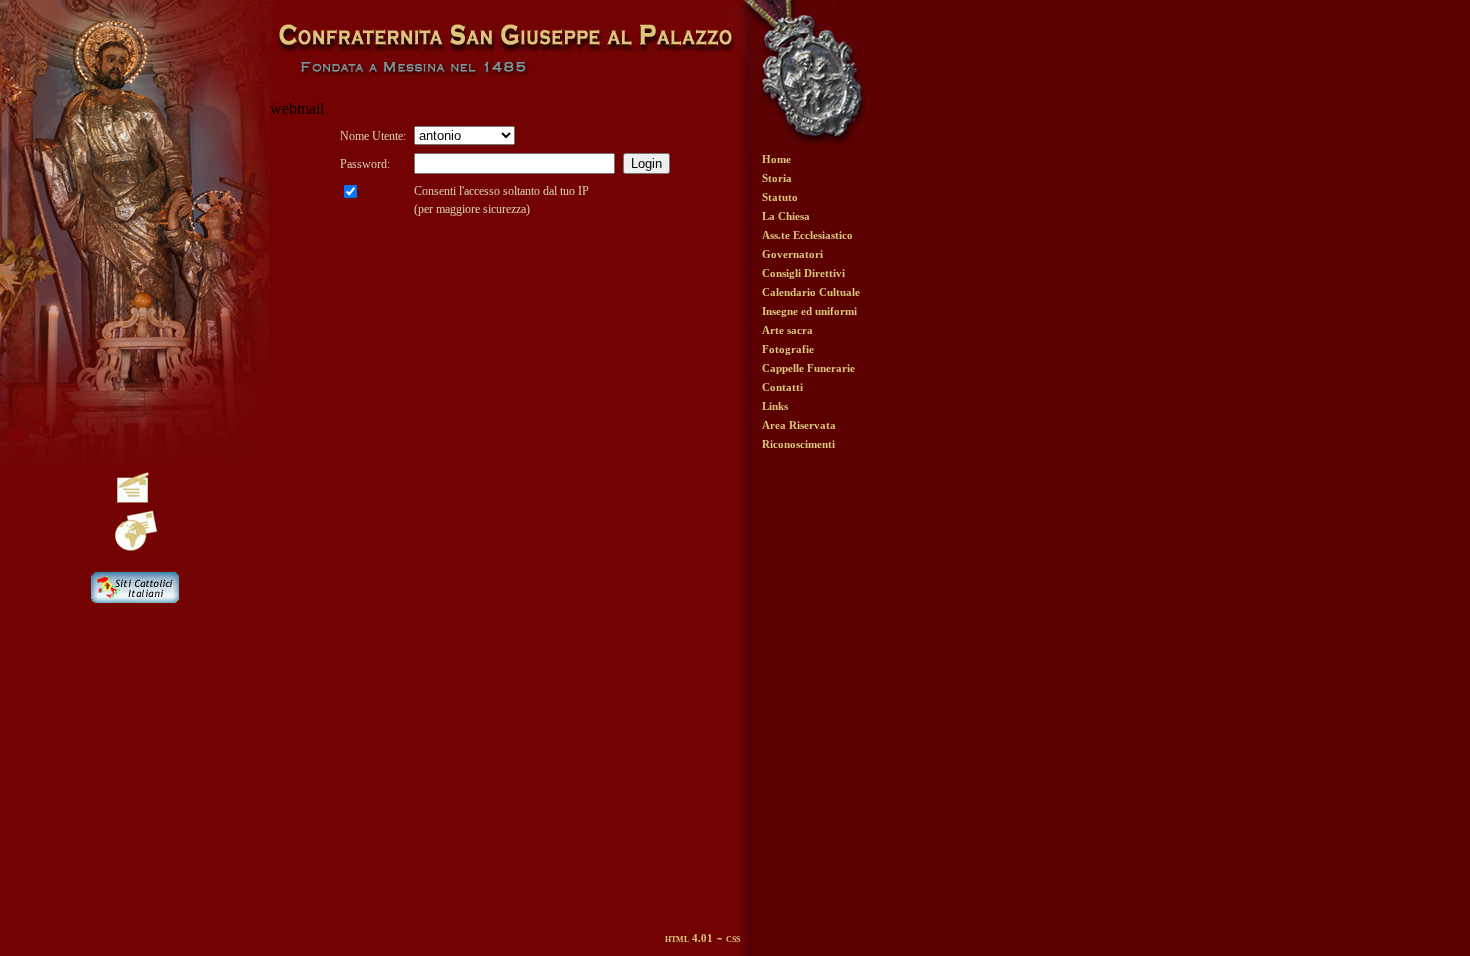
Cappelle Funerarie (808, 368)
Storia (777, 178)
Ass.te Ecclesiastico (807, 235)
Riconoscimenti (798, 444)
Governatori (792, 254)
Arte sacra (787, 330)
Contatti (782, 387)
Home (776, 159)
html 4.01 (689, 938)
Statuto (780, 197)
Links (775, 406)
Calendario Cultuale (811, 292)
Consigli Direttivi (803, 273)
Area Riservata (799, 425)
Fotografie (788, 349)
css (733, 938)
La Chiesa (786, 216)
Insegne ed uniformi (809, 311)
